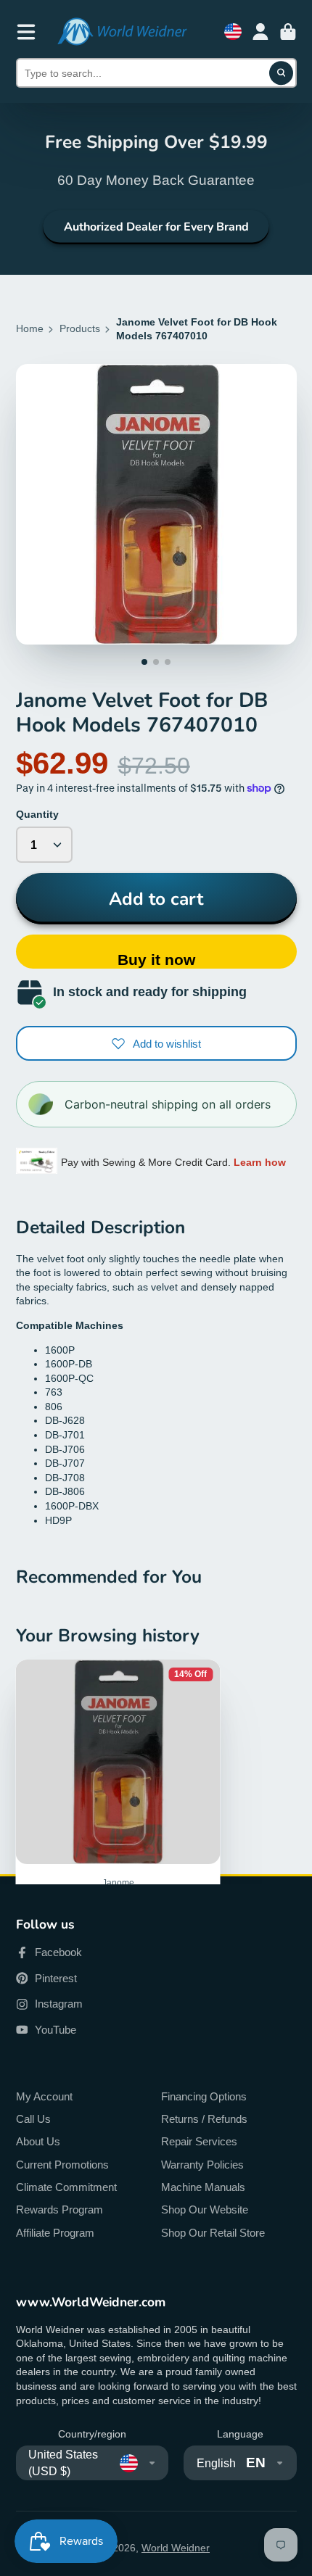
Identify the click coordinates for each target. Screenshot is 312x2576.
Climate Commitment (66, 2187)
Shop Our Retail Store (213, 2233)
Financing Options (204, 2096)
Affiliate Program (55, 2233)
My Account (44, 2096)
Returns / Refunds (204, 2119)
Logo (122, 32)
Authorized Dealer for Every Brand (156, 227)
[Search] (282, 73)
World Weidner (176, 2548)
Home (30, 328)
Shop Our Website (205, 2210)
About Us (38, 2141)
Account (260, 32)
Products (80, 328)
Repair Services (199, 2141)
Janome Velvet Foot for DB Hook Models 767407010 (118, 1836)
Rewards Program (59, 2210)
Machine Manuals (203, 2187)
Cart (288, 32)
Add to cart (156, 899)
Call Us (33, 2119)
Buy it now (156, 960)
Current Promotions (62, 2165)
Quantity (37, 814)
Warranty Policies (202, 2165)
